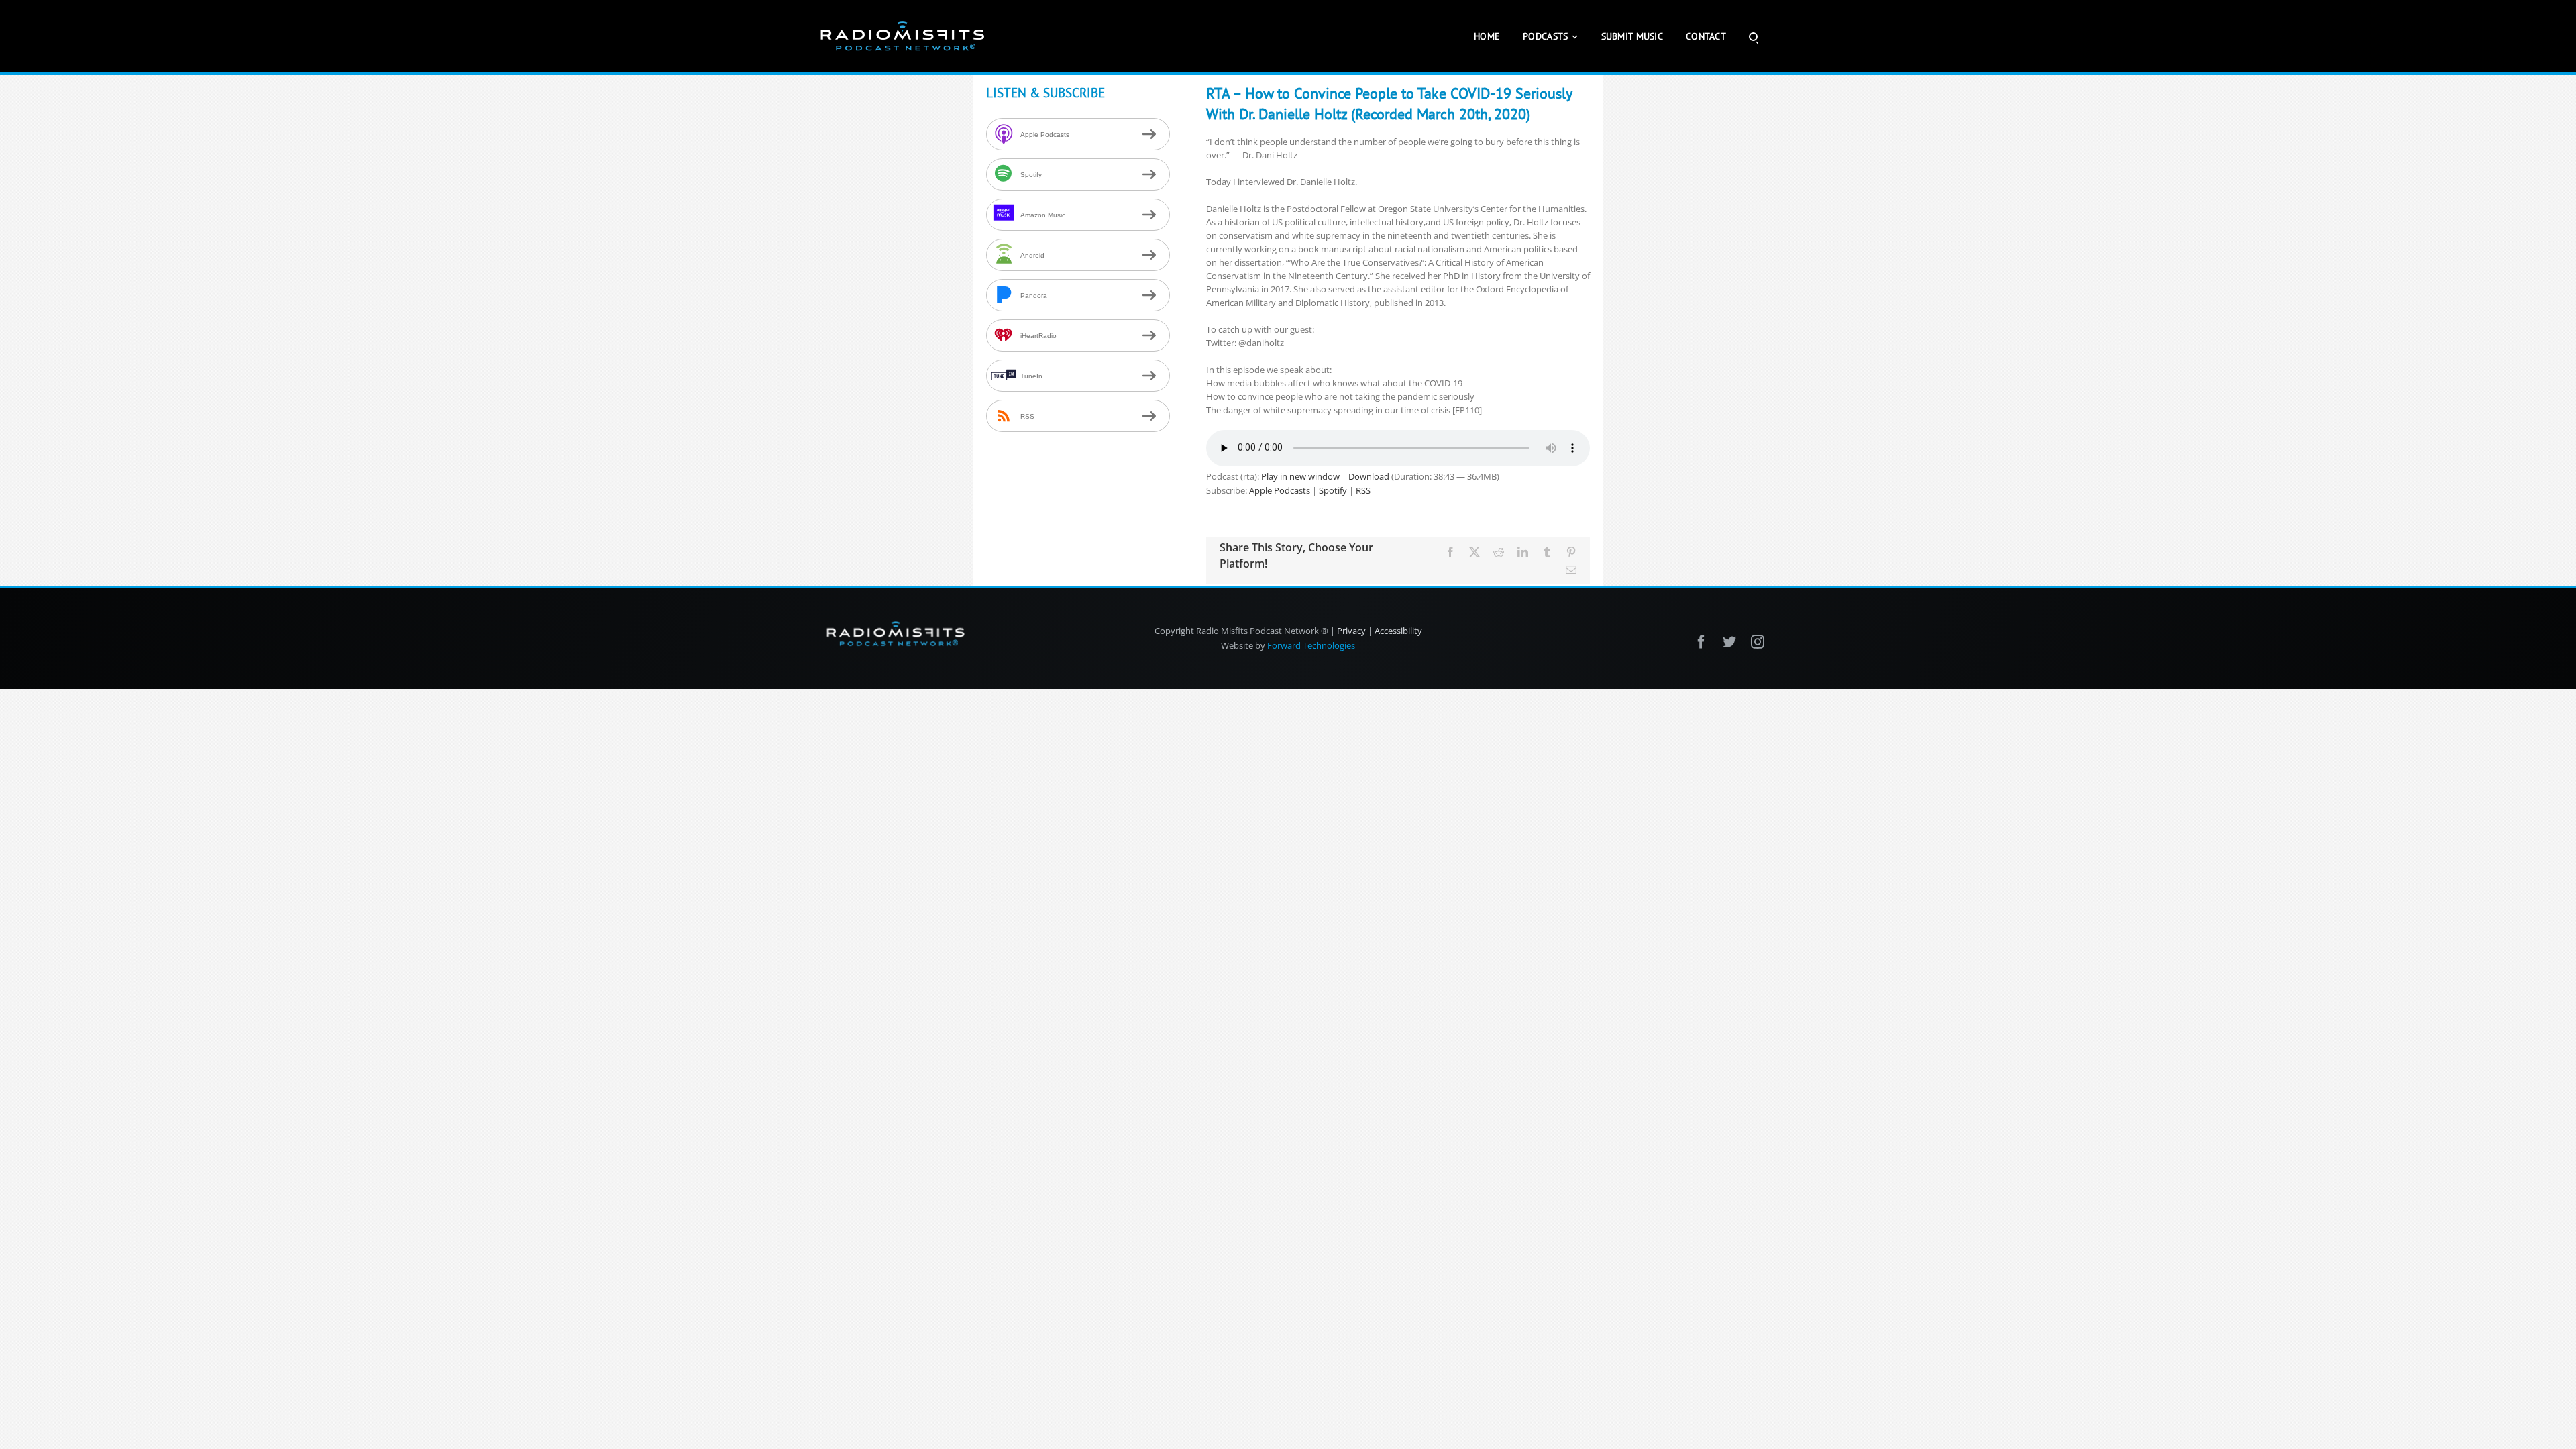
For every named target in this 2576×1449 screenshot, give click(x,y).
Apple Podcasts (1280, 490)
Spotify (1333, 490)
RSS (1363, 490)
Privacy (1351, 631)
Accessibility (1398, 631)
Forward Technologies (1311, 645)
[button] (1753, 36)
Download (1369, 476)
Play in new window (1300, 476)
